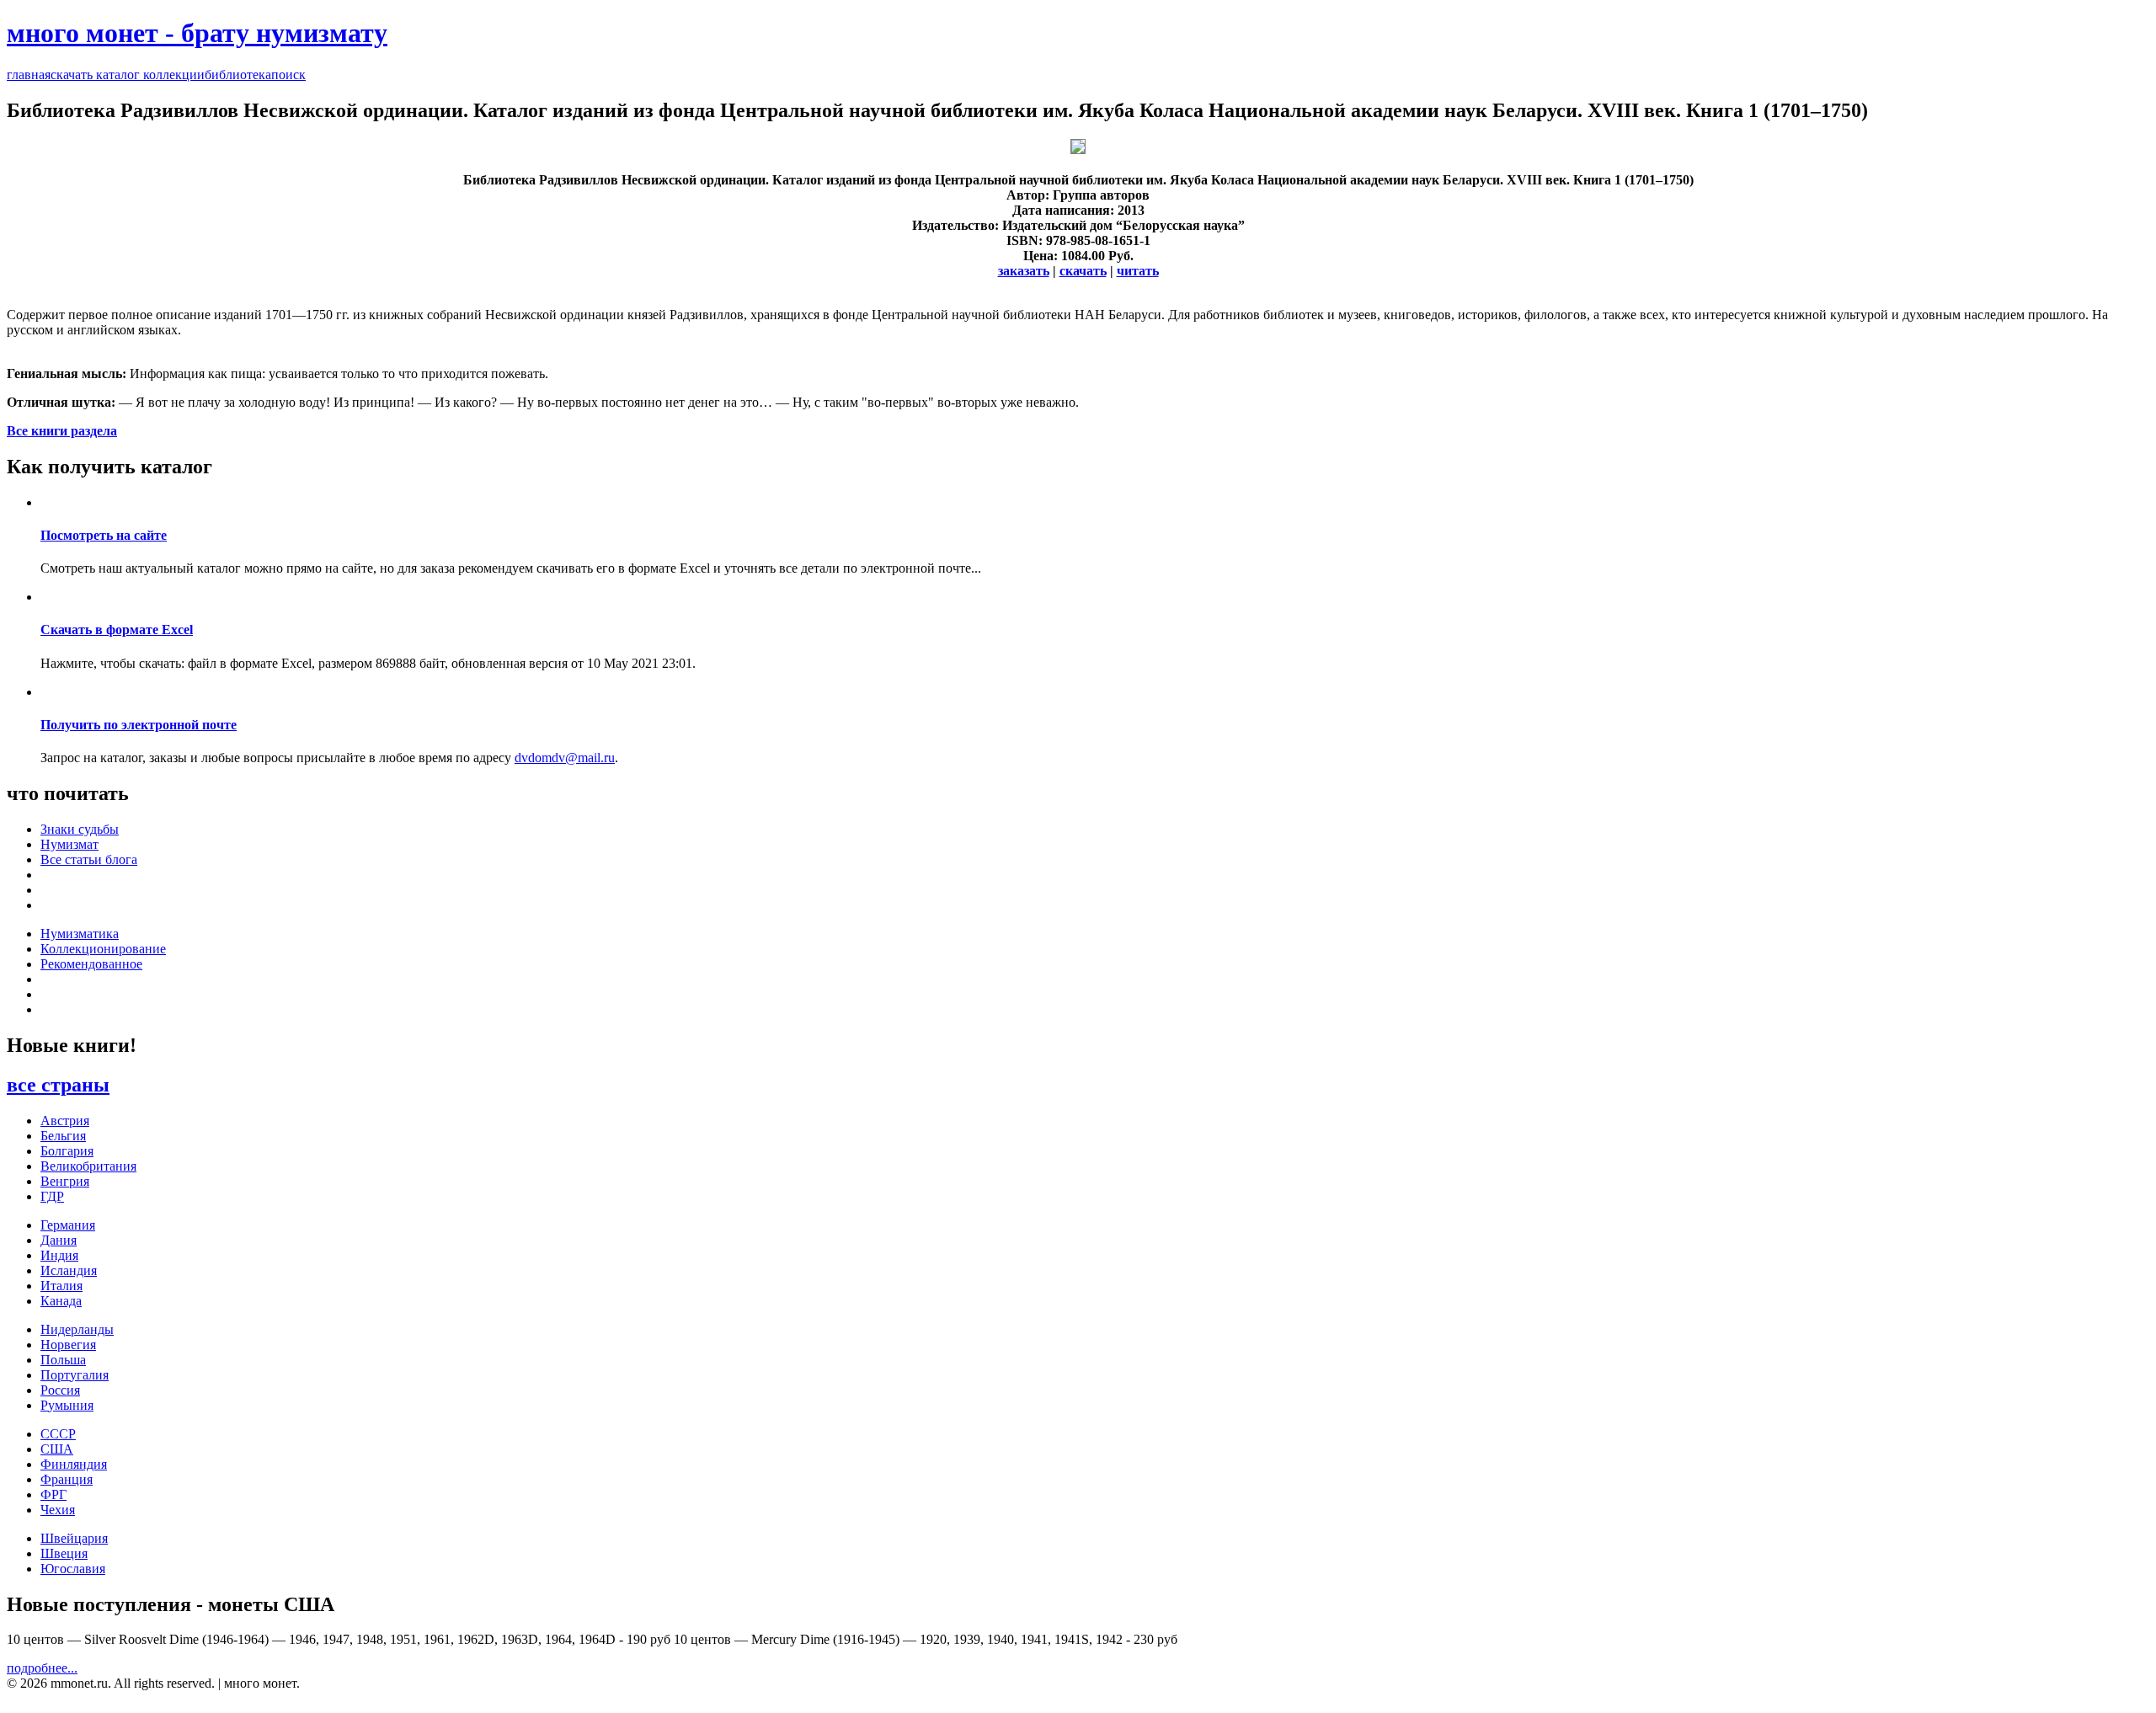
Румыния (67, 1405)
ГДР (52, 1196)
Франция (67, 1479)
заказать (1024, 271)
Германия (68, 1225)
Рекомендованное (91, 964)
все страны (58, 1085)
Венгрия (65, 1181)
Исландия (69, 1270)
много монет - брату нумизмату (197, 33)
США (57, 1449)
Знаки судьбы (80, 829)
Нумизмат (69, 844)
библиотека (238, 75)
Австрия (65, 1121)
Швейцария (74, 1538)
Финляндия (74, 1464)
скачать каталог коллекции (128, 75)
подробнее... (42, 1668)
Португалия (75, 1375)
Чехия (58, 1510)
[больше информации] (1078, 149)
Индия (59, 1255)
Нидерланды (77, 1329)
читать (1138, 271)
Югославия (73, 1569)
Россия (60, 1390)
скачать (1083, 271)
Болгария (67, 1151)
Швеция (64, 1553)
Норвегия (68, 1345)
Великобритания (88, 1166)
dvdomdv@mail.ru (565, 758)
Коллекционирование (103, 949)
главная (29, 75)
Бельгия (63, 1136)
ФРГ (53, 1494)
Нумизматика (80, 934)
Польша (63, 1360)
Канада (61, 1301)
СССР (58, 1434)
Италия (61, 1286)
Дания (59, 1240)
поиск (288, 75)
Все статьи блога (89, 859)
